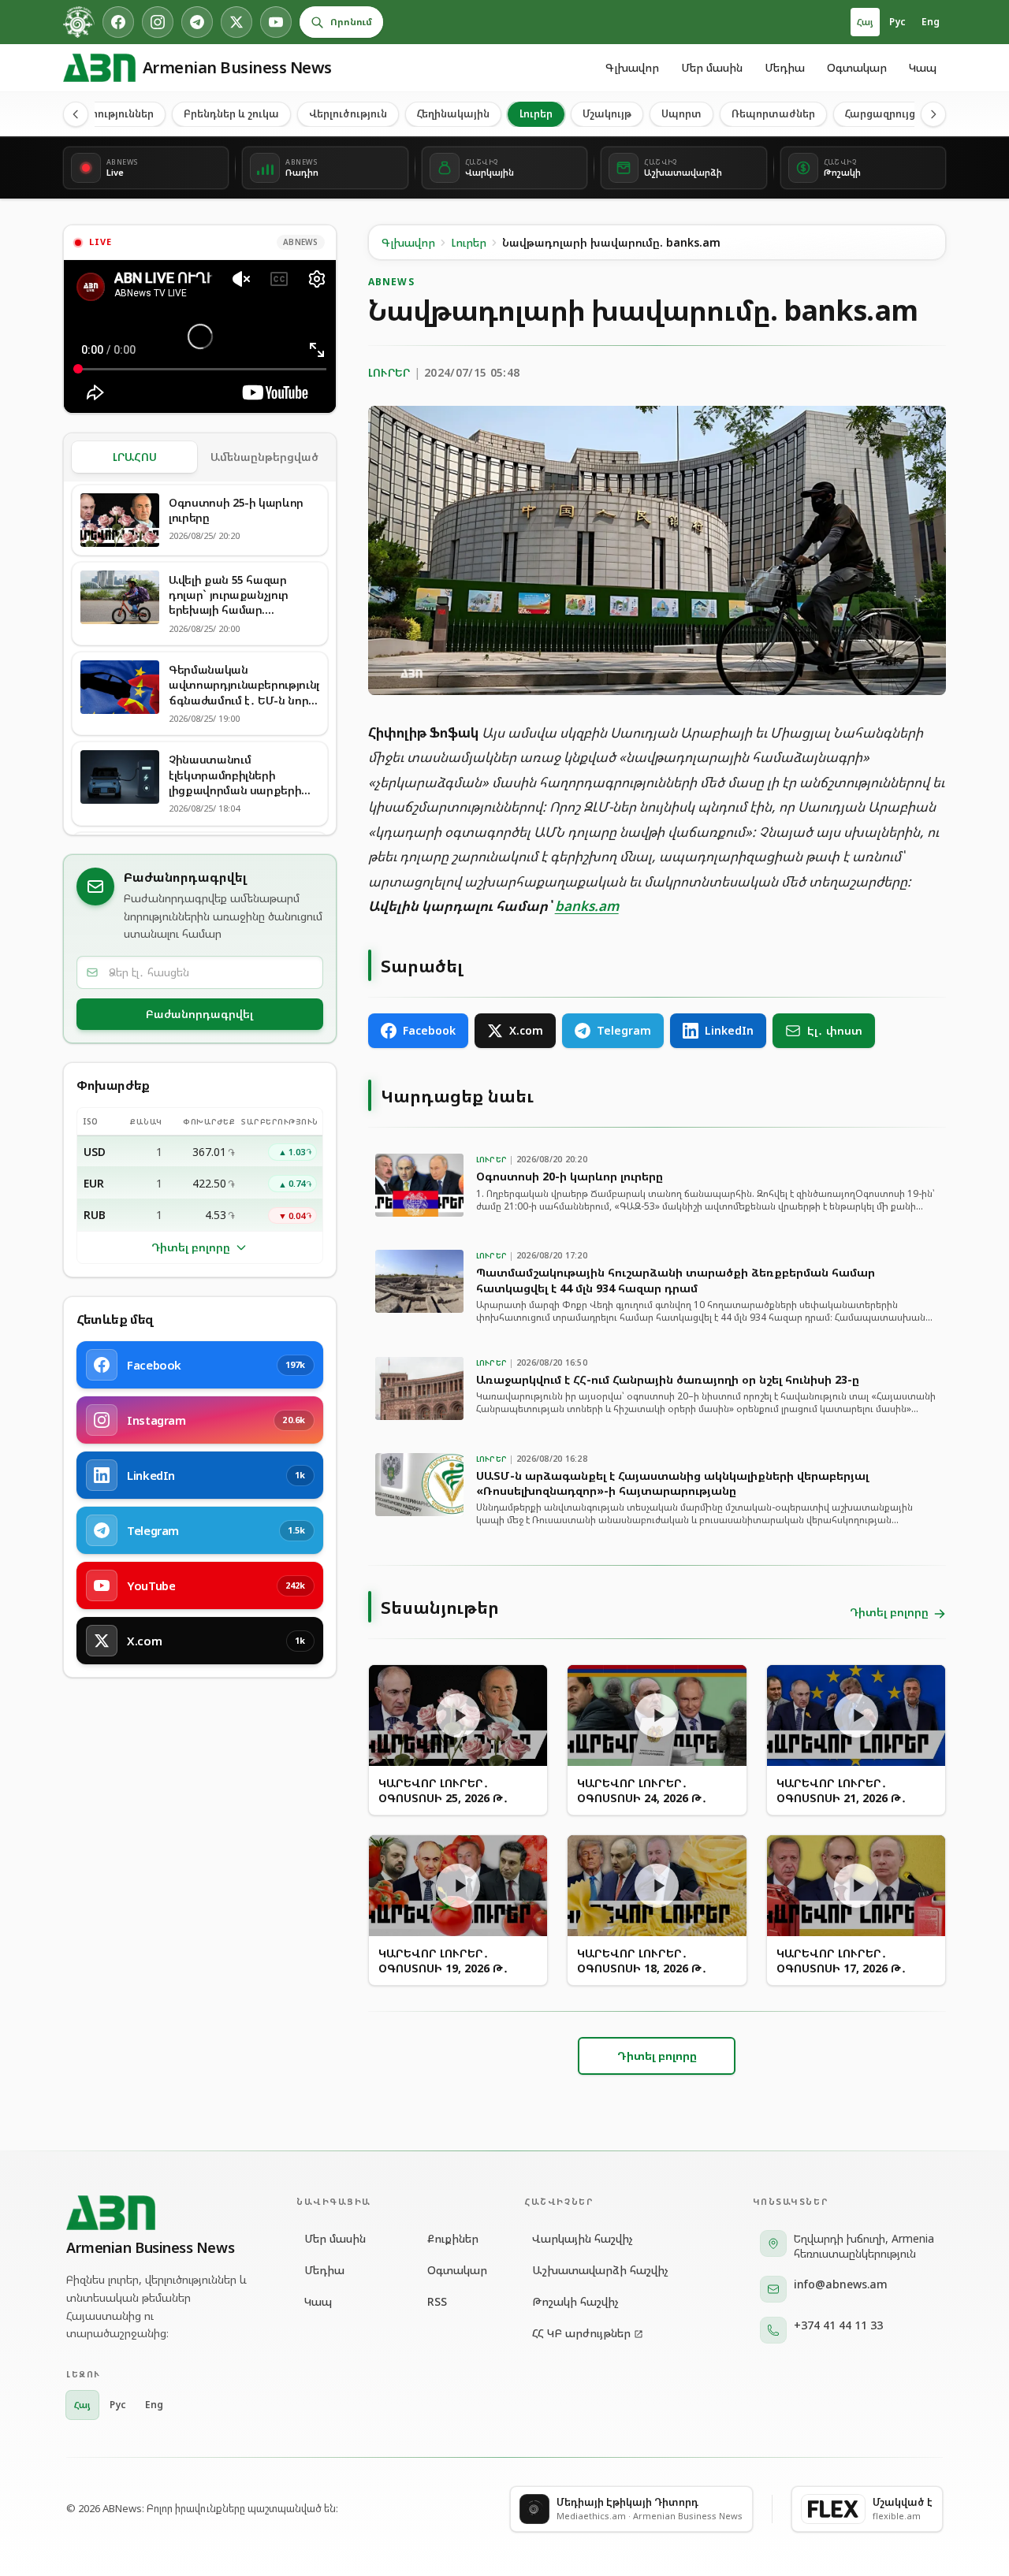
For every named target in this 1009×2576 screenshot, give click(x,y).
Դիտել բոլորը (191, 1247)
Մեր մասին (712, 67)
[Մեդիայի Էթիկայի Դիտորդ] (79, 22)
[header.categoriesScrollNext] (933, 114)
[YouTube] (276, 22)
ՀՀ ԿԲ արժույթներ (581, 2333)
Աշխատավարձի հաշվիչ (600, 2270)
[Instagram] (158, 22)
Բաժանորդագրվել (199, 1014)
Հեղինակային (453, 113)
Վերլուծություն (348, 113)
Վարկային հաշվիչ (583, 2238)
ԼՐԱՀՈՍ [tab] (135, 457)
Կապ (923, 67)
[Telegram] (197, 22)
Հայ (865, 22)
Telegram (624, 1030)
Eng (931, 22)
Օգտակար (857, 67)
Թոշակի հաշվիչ (575, 2301)
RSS (437, 2301)
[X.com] (236, 22)
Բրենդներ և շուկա (231, 113)
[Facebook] (118, 22)
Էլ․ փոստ (835, 1030)
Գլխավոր (632, 67)
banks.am (587, 906)
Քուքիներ (453, 2238)
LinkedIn (729, 1030)
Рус (897, 22)
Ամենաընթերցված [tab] (264, 457)
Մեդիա (785, 67)
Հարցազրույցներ (890, 113)
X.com (526, 1030)
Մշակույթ (607, 113)
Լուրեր (536, 113)
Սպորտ (681, 113)
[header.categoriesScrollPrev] (76, 114)
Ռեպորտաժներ (773, 113)
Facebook (429, 1030)
